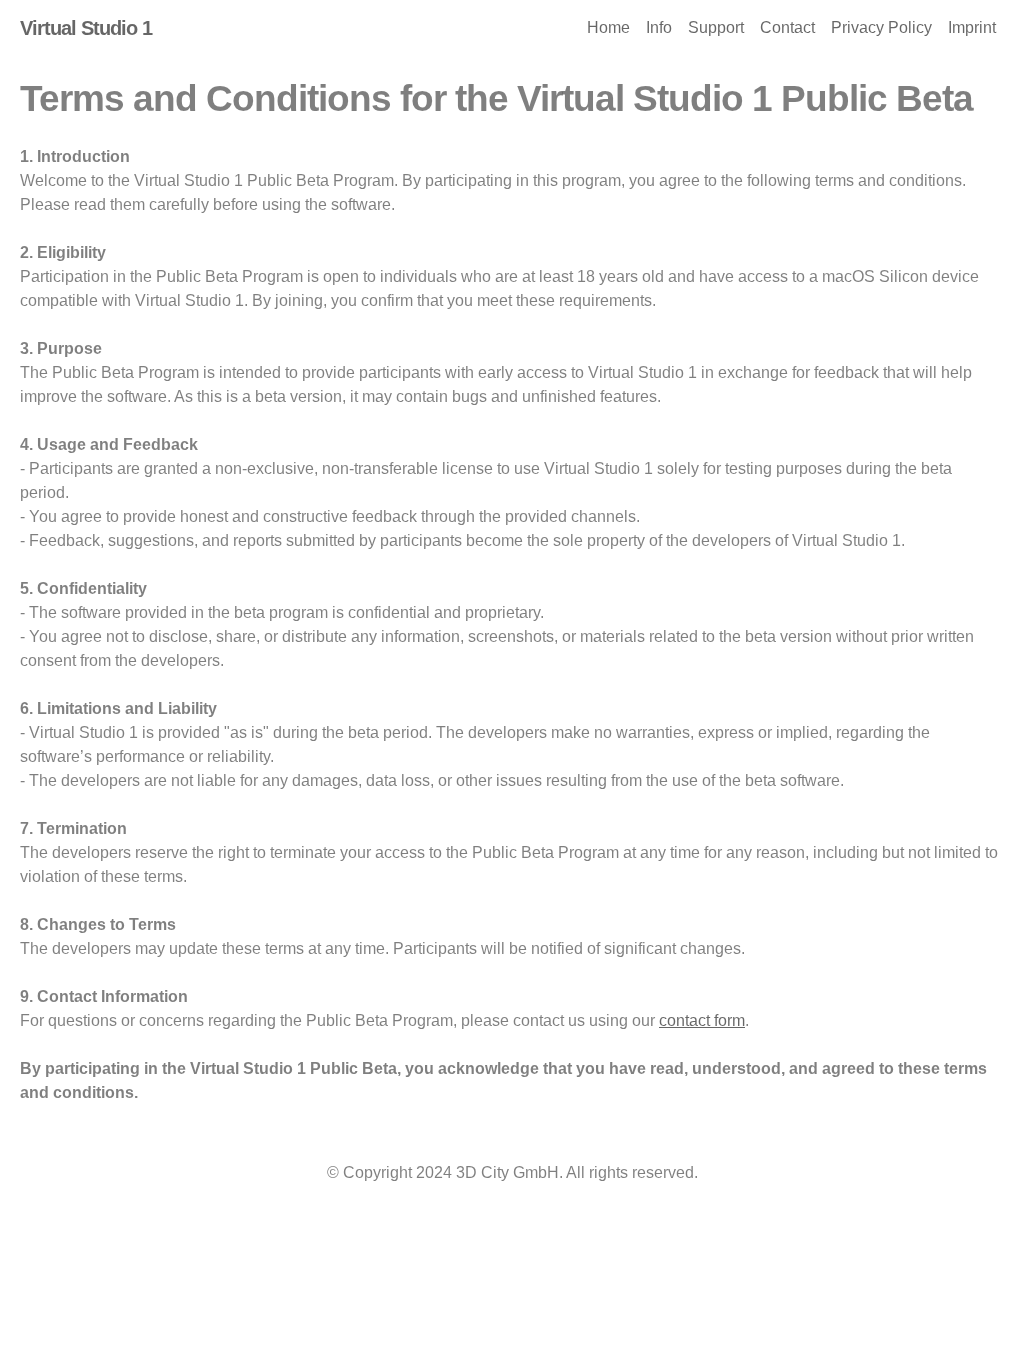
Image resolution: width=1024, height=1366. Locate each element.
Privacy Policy (881, 27)
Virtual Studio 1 (86, 28)
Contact (787, 27)
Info (659, 27)
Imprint (972, 27)
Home (608, 27)
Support (716, 27)
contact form (702, 1020)
